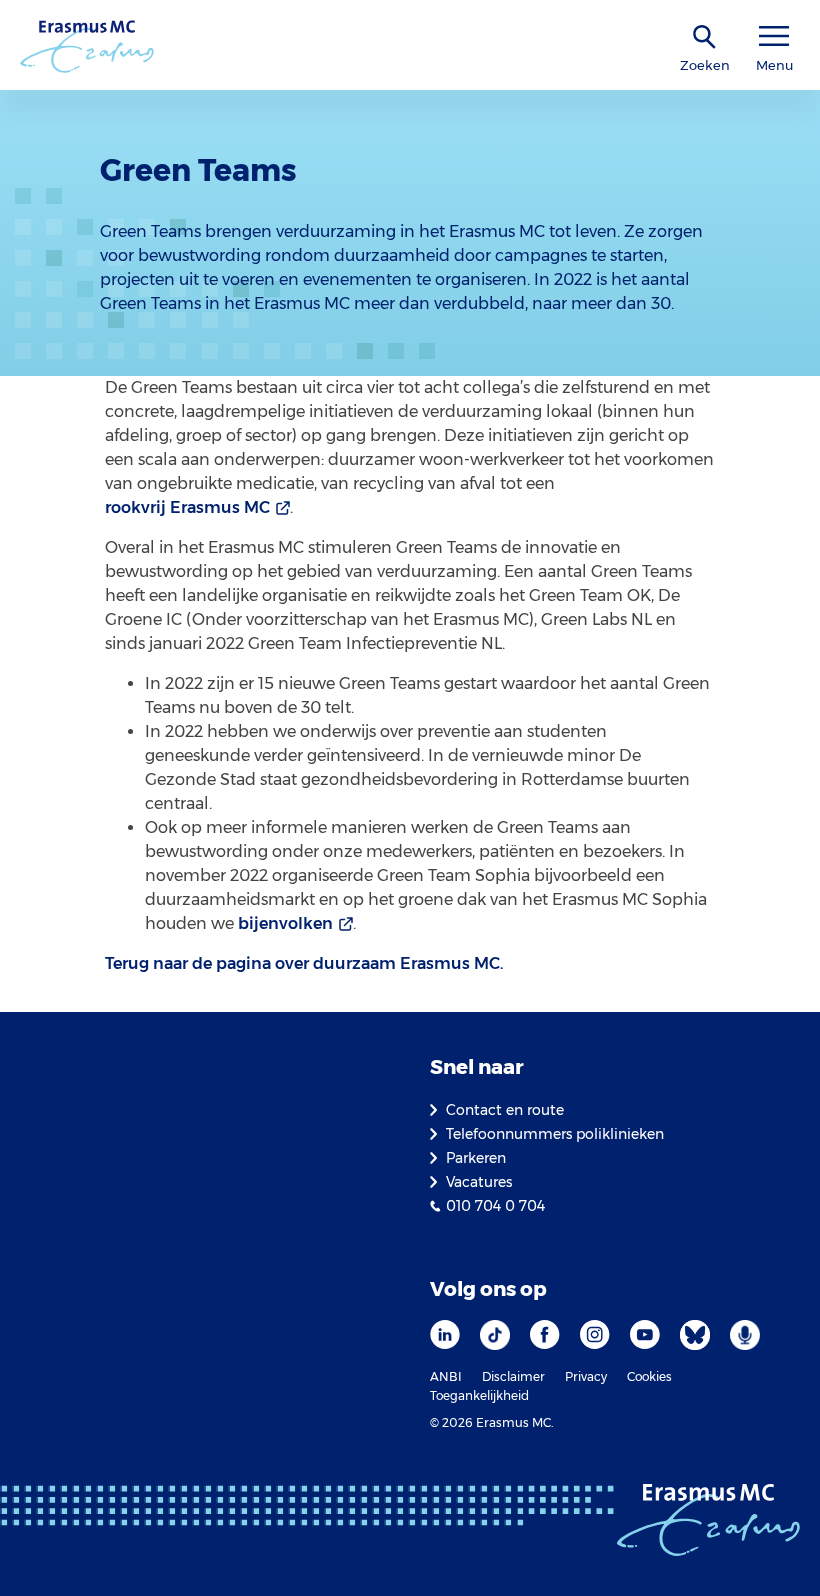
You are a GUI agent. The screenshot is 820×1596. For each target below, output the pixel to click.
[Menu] (774, 36)
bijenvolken (285, 923)
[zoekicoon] (705, 37)
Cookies (649, 1376)
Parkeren (476, 1158)
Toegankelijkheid (479, 1395)
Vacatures (479, 1182)
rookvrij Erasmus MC (187, 507)
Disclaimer (513, 1376)
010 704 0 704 (495, 1206)
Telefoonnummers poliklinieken (555, 1134)
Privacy (586, 1376)
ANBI (446, 1376)
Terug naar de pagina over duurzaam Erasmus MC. (304, 963)
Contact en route (505, 1110)
